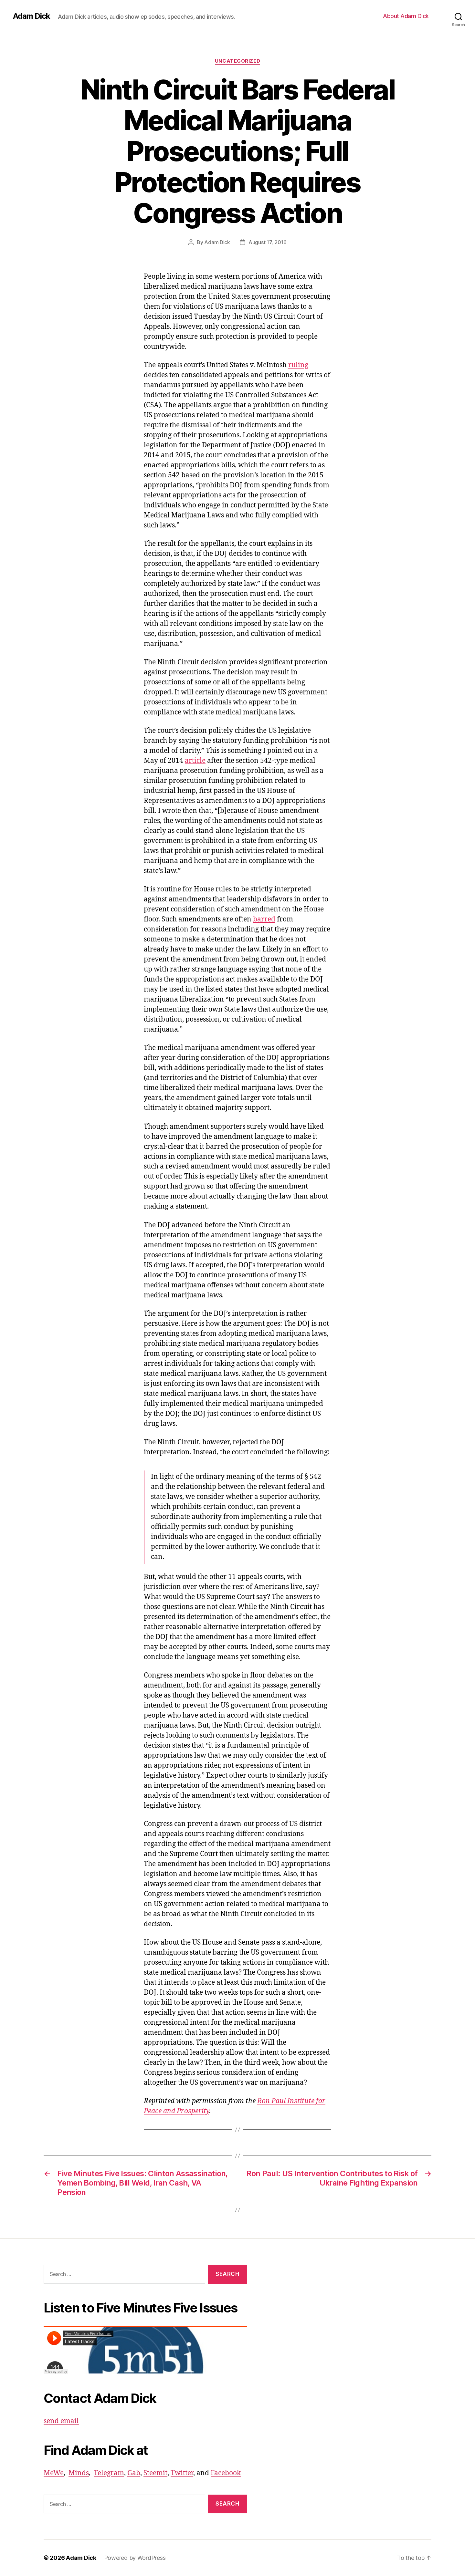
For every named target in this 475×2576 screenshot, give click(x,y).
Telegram (109, 2473)
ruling (298, 365)
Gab (134, 2473)
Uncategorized (238, 61)
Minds (79, 2473)
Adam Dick (32, 16)
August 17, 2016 (268, 242)
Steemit (155, 2473)
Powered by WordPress (135, 2558)
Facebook (226, 2473)
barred (264, 919)
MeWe (54, 2473)
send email (61, 2421)
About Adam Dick (406, 16)
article (195, 761)
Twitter (182, 2473)
